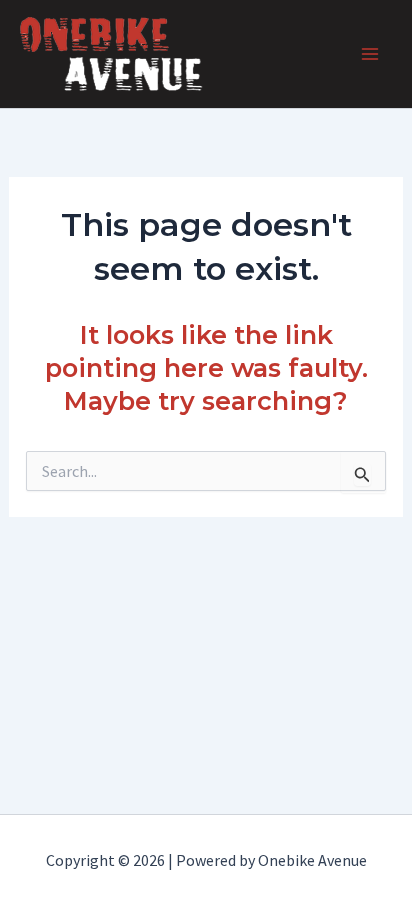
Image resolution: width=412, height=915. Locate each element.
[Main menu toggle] (370, 54)
